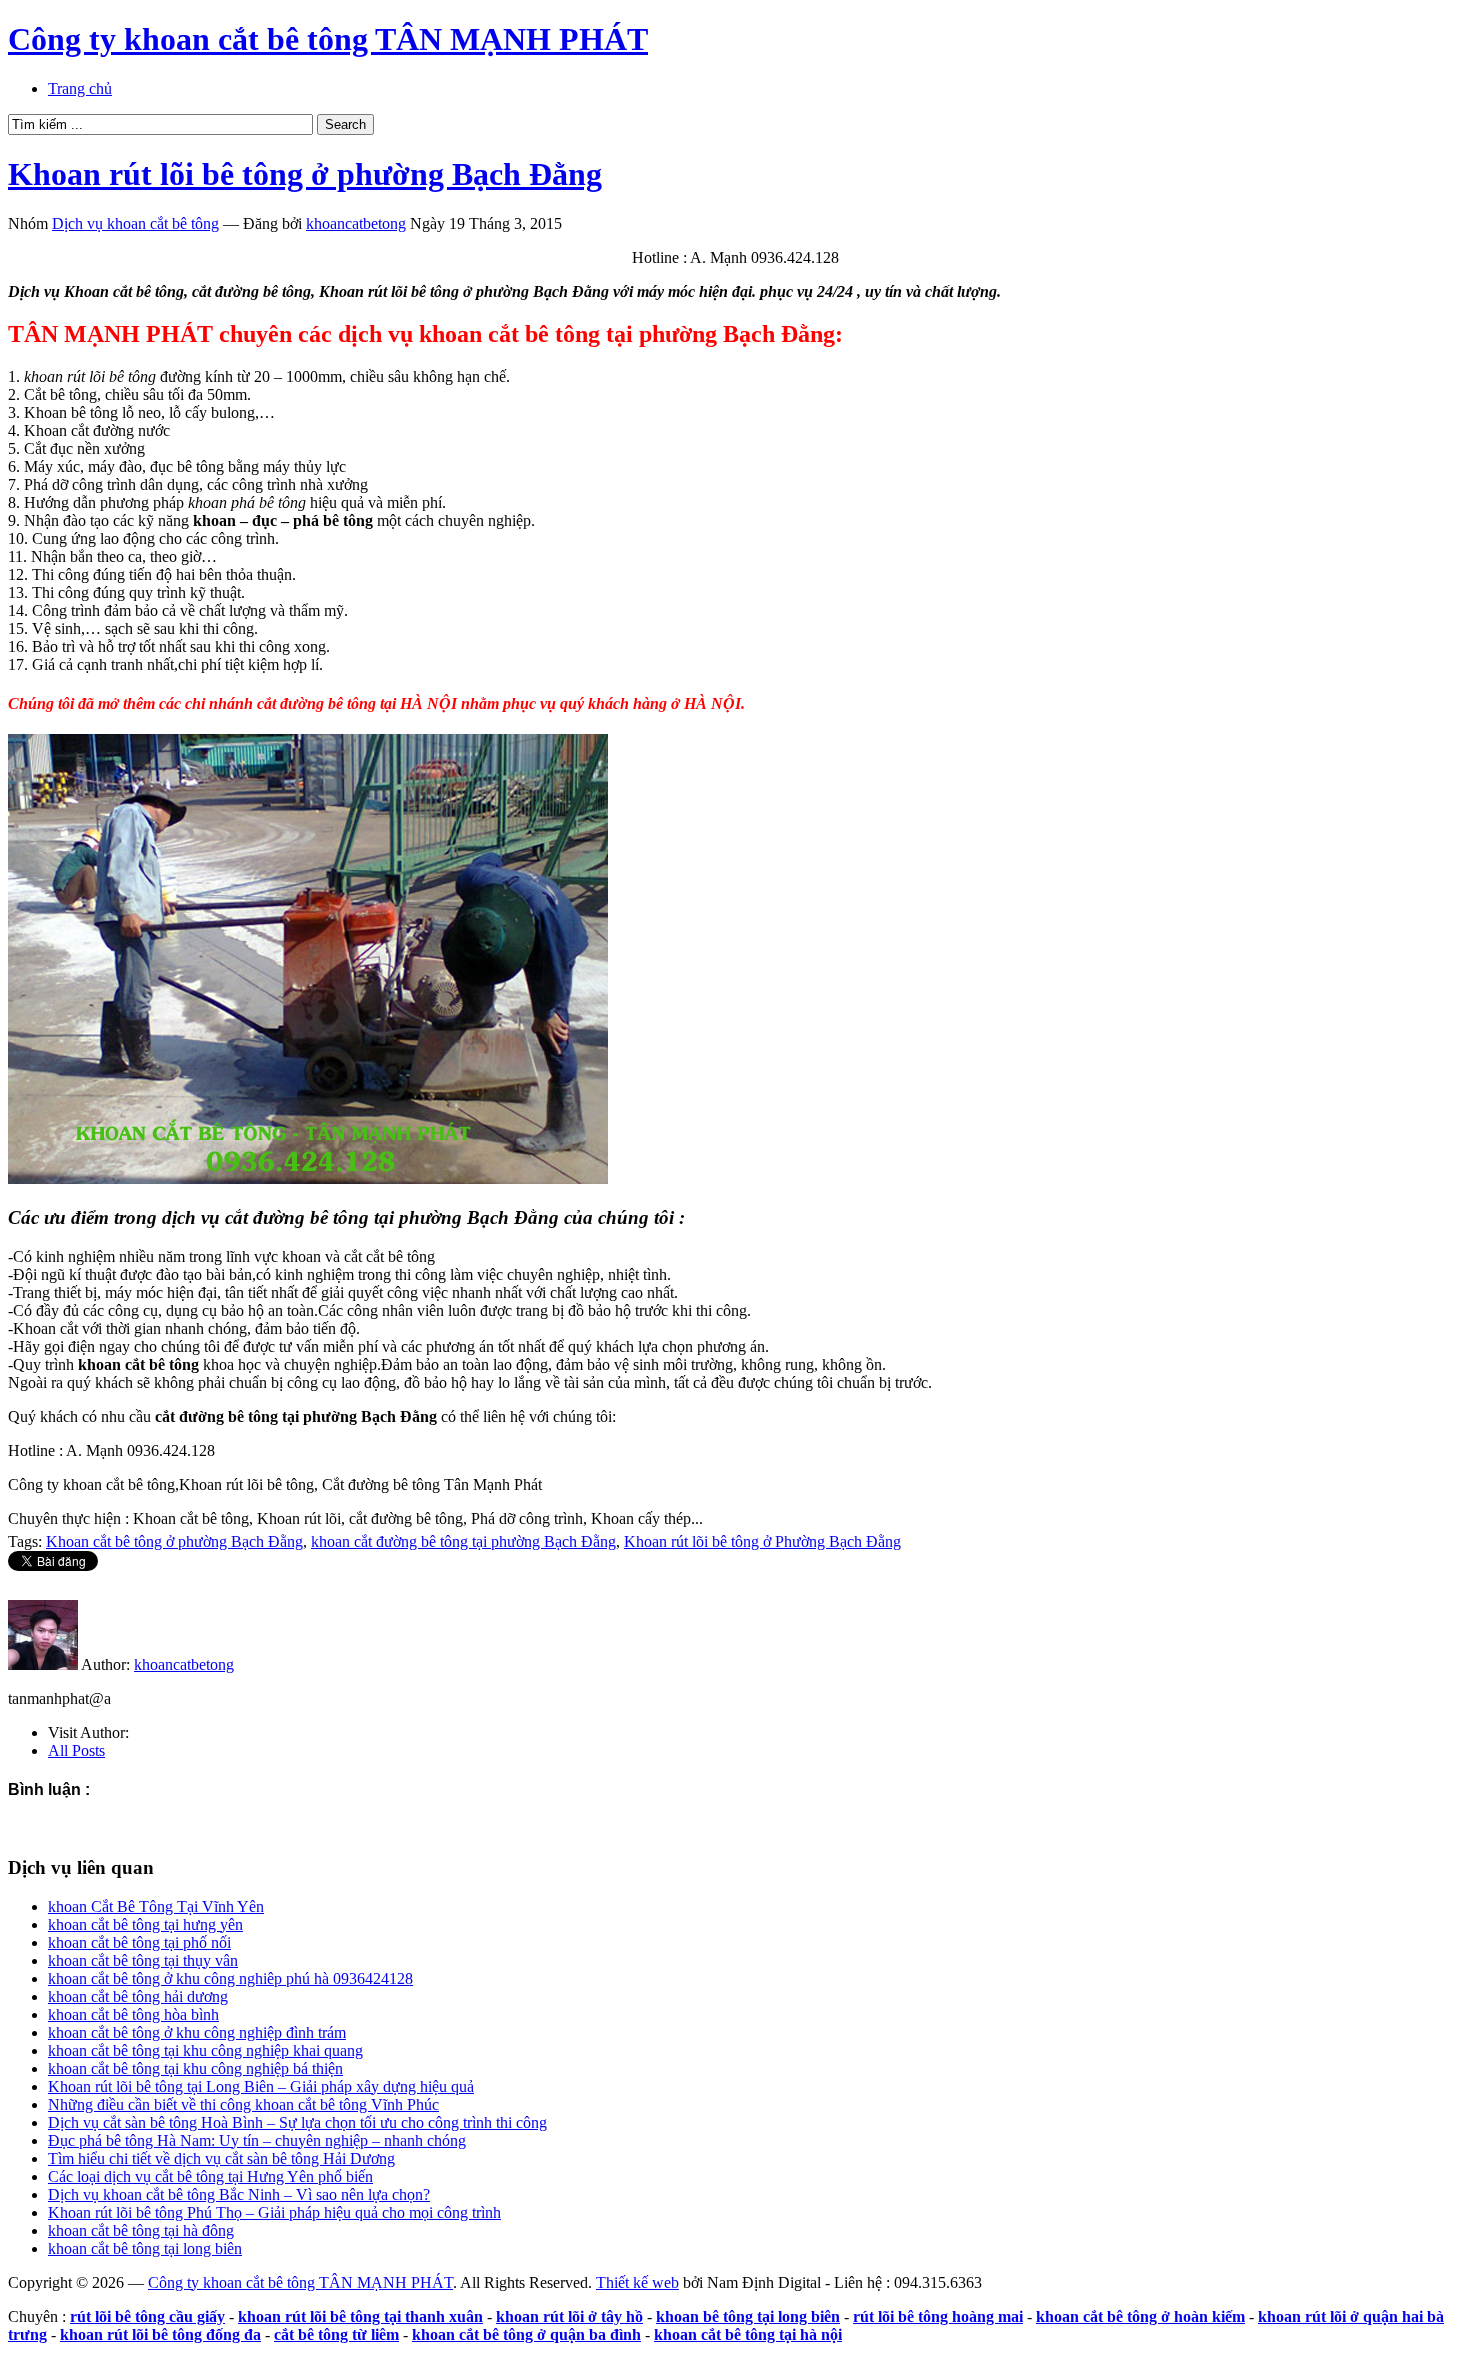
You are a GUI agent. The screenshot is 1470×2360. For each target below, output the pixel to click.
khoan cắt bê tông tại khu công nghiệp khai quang (205, 2050)
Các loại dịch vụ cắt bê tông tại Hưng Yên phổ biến (210, 2176)
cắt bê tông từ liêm (336, 2334)
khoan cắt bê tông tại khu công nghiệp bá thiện (195, 2068)
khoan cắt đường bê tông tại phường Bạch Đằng (463, 1541)
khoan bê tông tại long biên (748, 2316)
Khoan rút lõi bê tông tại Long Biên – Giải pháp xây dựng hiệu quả (261, 2086)
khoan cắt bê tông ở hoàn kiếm (1140, 2316)
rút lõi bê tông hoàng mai (938, 2316)
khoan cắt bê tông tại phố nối (139, 1942)
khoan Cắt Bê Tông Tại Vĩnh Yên (156, 1906)
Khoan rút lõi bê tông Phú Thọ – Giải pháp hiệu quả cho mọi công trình (274, 2212)
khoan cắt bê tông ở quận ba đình (526, 2334)
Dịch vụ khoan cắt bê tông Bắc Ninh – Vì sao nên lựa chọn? (239, 2194)
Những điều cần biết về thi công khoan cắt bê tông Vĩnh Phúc (243, 2104)
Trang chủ (80, 88)
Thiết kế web (637, 2282)
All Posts (76, 1750)
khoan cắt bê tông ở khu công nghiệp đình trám (197, 2032)
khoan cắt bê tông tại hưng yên (145, 1924)
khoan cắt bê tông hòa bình (133, 2014)
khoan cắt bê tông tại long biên (145, 2248)
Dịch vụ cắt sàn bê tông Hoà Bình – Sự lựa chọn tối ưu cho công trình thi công (297, 2122)
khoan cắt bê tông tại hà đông (141, 2230)
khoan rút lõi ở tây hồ (569, 2316)
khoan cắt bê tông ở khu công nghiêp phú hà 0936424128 (230, 1978)
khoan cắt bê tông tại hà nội (748, 2334)
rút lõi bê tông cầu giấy (147, 2316)
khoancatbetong (356, 223)
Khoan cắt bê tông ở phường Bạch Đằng (174, 1541)
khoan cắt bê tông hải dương (138, 1996)
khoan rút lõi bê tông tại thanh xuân (360, 2316)
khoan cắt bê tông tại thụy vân (143, 1960)
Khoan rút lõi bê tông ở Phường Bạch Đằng (762, 1541)
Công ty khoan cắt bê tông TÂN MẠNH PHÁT (328, 39)
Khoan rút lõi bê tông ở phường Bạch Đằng (305, 174)
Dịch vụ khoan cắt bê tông (135, 223)
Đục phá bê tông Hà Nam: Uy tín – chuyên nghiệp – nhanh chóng (257, 2140)
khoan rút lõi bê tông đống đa (160, 2334)
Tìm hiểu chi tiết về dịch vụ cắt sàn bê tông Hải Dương (221, 2158)
